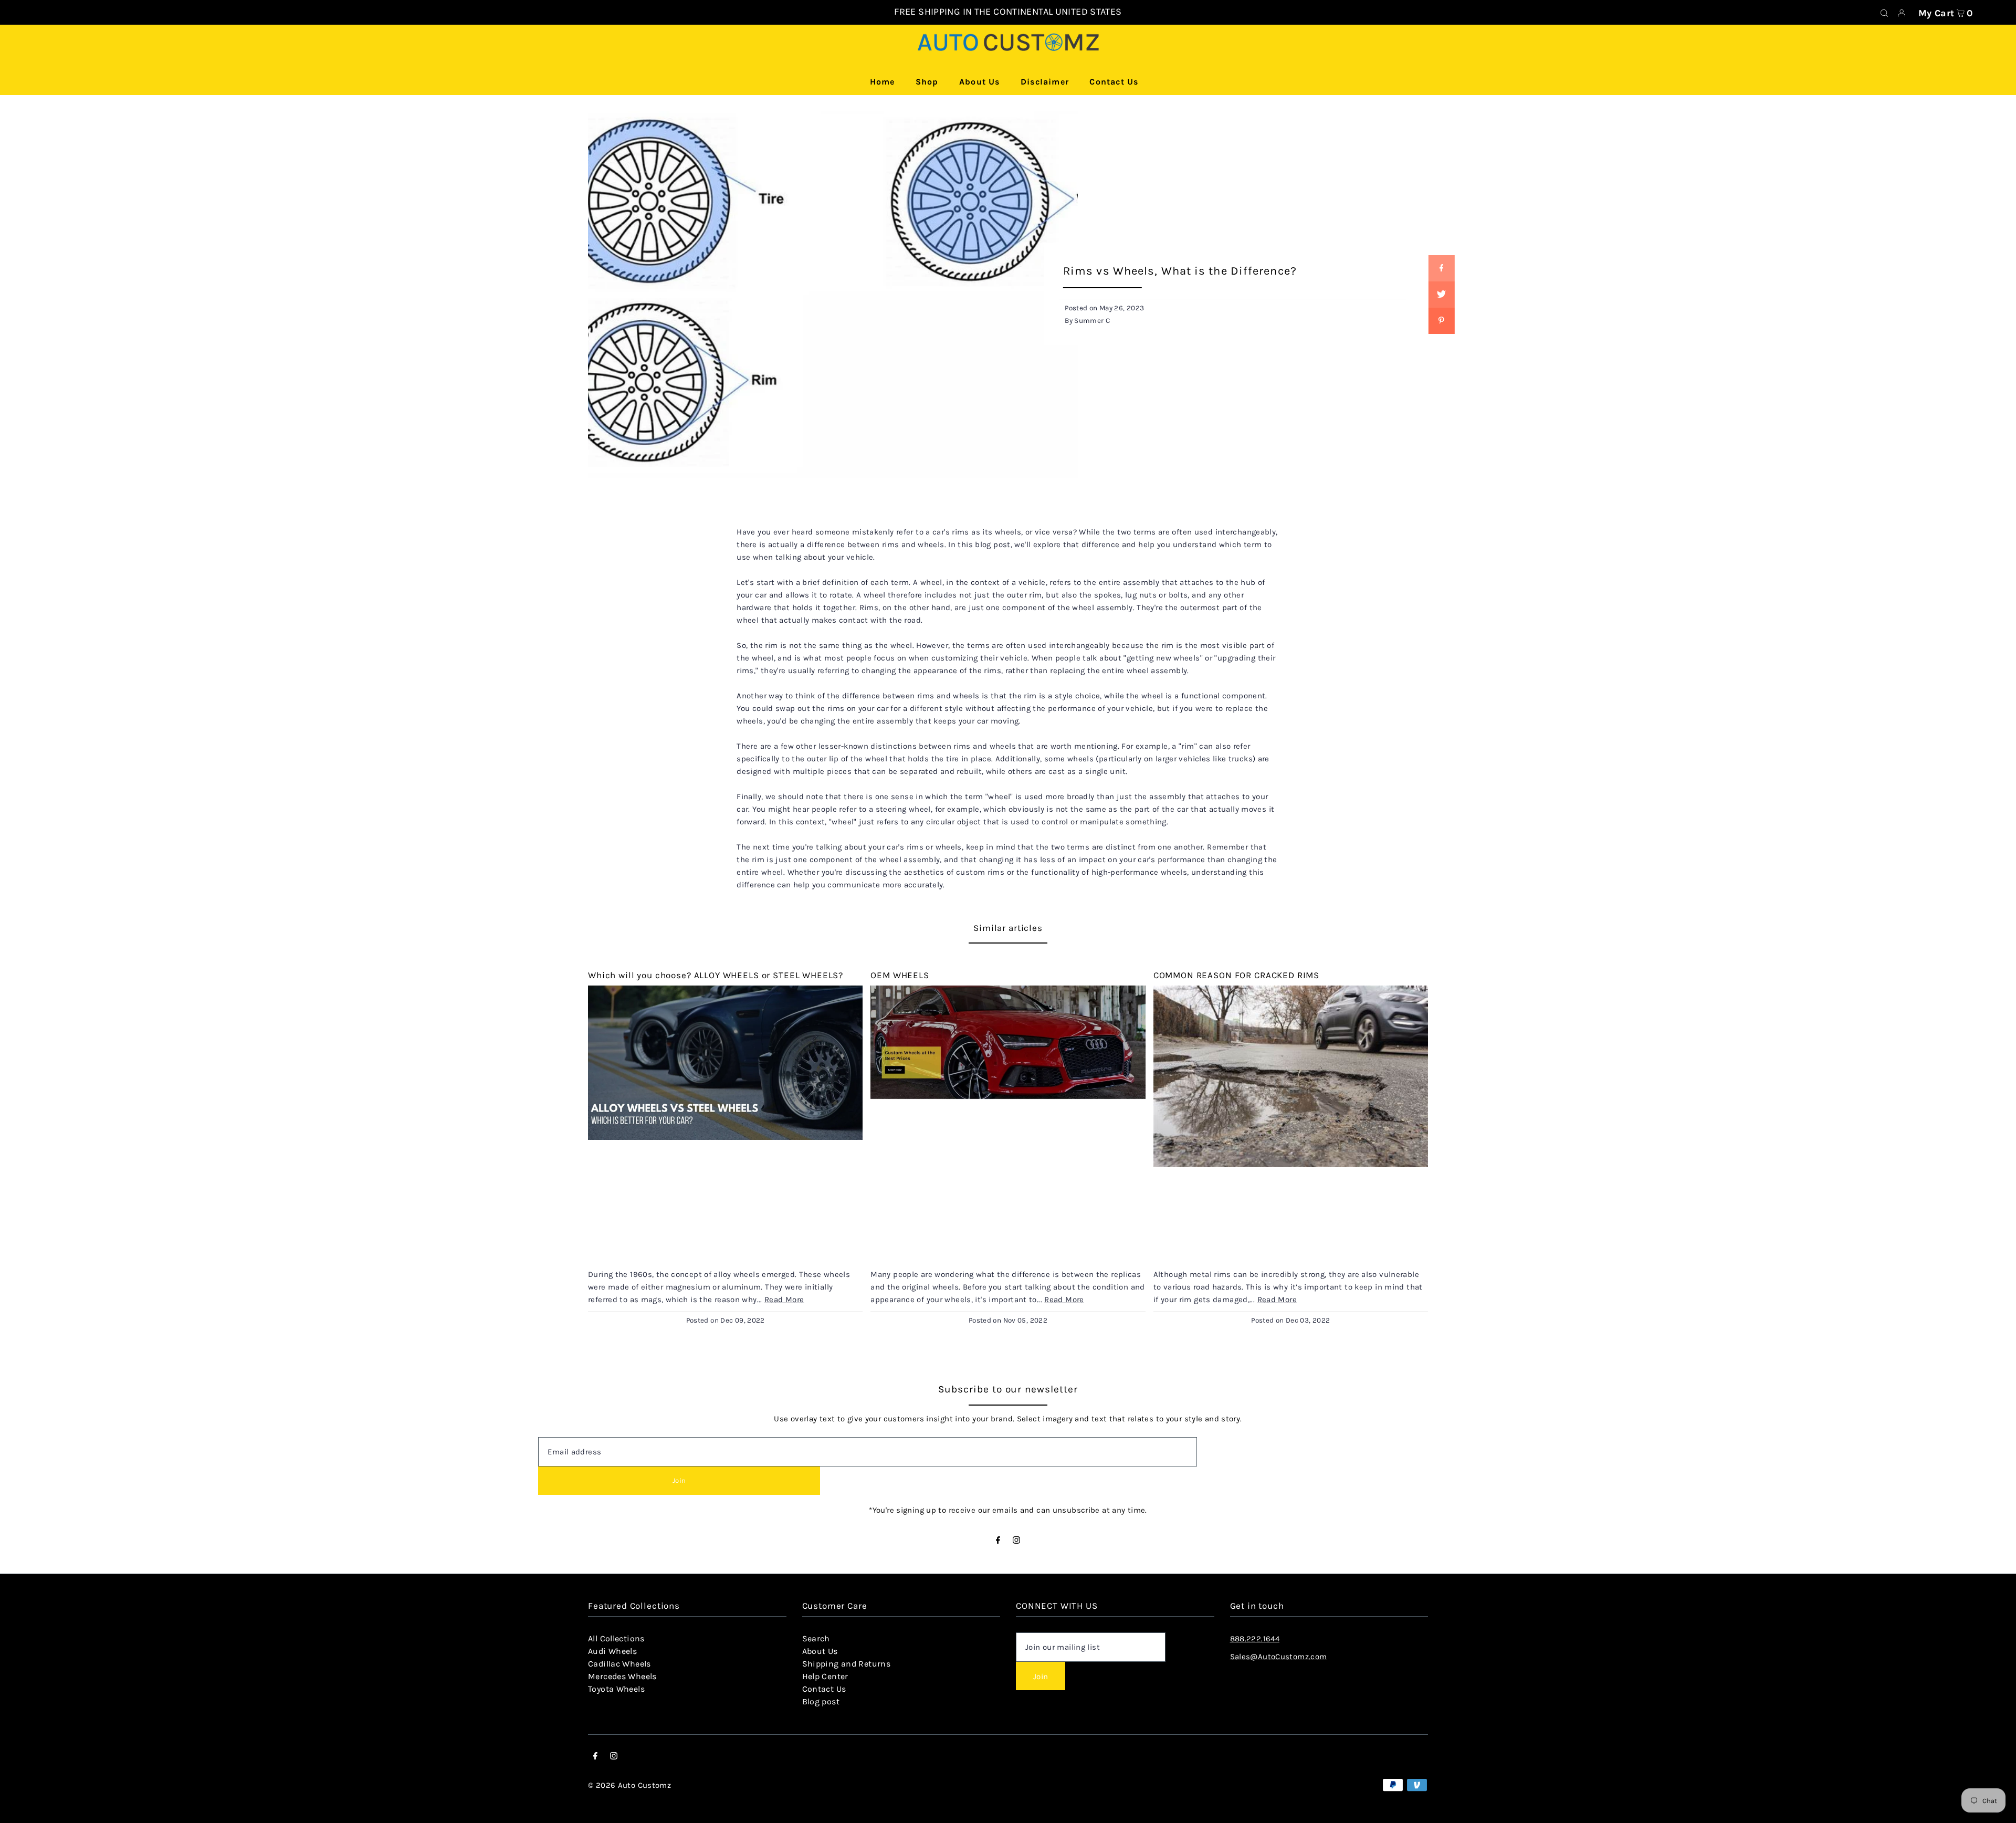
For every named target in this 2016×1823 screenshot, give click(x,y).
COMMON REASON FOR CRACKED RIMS (1237, 975)
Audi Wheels (612, 1651)
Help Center (825, 1676)
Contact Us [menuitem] (1114, 82)
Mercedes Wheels (622, 1676)
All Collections (616, 1638)
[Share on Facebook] (1441, 268)
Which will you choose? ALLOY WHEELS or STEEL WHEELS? (716, 975)
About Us (820, 1651)
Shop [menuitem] (927, 82)
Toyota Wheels (616, 1689)
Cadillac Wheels (619, 1664)
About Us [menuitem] (980, 82)
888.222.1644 (1255, 1639)
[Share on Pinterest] (1441, 321)
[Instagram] (1016, 1541)
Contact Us (824, 1689)
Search (816, 1638)
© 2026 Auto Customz (629, 1785)
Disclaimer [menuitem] (1045, 82)
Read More (784, 1300)
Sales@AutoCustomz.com (1279, 1657)
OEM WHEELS (900, 975)
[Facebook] (998, 1541)
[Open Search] (1884, 13)
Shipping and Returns (847, 1664)
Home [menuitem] (883, 82)
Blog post (821, 1701)
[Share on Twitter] (1441, 295)
